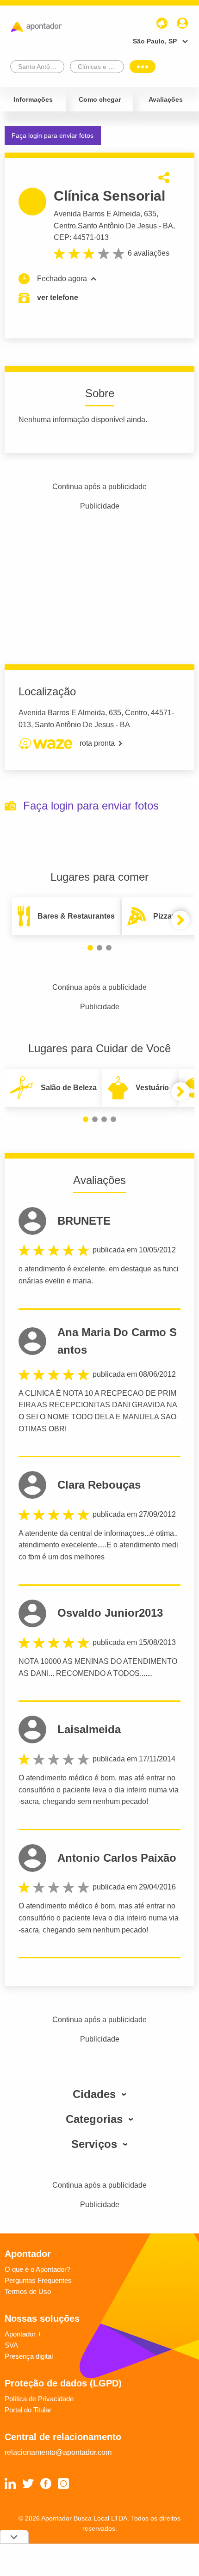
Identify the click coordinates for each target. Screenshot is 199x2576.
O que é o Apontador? (37, 2269)
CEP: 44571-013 (81, 237)
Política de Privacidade (39, 2399)
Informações (33, 99)
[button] (90, 948)
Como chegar (100, 99)
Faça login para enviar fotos (53, 135)
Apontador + (23, 2334)
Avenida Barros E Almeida (97, 214)
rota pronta (97, 743)
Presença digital (29, 2356)
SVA (11, 2345)
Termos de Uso (28, 2291)
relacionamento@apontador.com (58, 2452)
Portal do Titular (28, 2410)
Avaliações (166, 99)
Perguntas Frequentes (38, 2280)
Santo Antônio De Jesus (117, 226)
